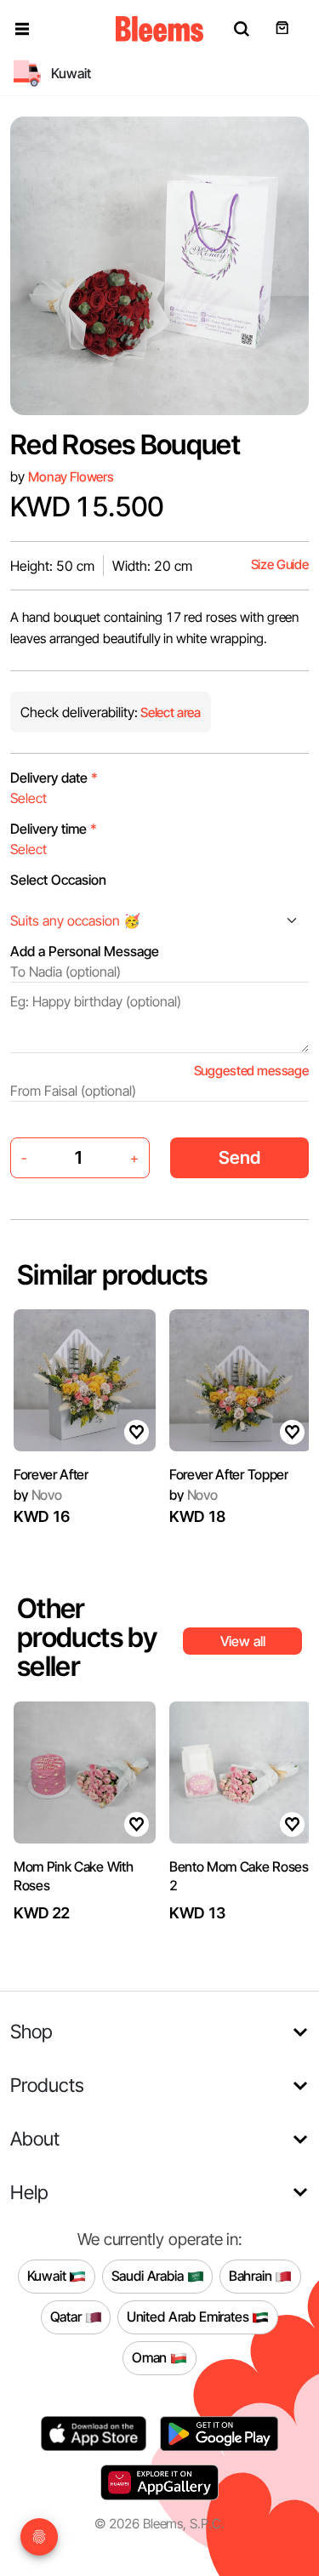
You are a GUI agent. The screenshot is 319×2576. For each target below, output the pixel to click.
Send (239, 1157)
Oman (151, 2357)
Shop (31, 2031)
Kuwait (48, 2276)
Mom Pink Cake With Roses (73, 1876)
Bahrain (252, 2276)
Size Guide (280, 564)
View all (243, 1641)
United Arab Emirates (190, 2317)
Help (29, 2192)
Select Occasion (58, 880)
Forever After (51, 1474)
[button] (22, 29)
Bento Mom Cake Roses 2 (239, 1876)
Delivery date (54, 778)
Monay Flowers (71, 477)
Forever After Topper (229, 1474)
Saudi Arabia (149, 2276)
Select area (169, 712)
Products (47, 2085)
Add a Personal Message (85, 951)
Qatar (68, 2317)
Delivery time (54, 829)
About (35, 2138)
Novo (38, 1495)
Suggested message (251, 1071)
